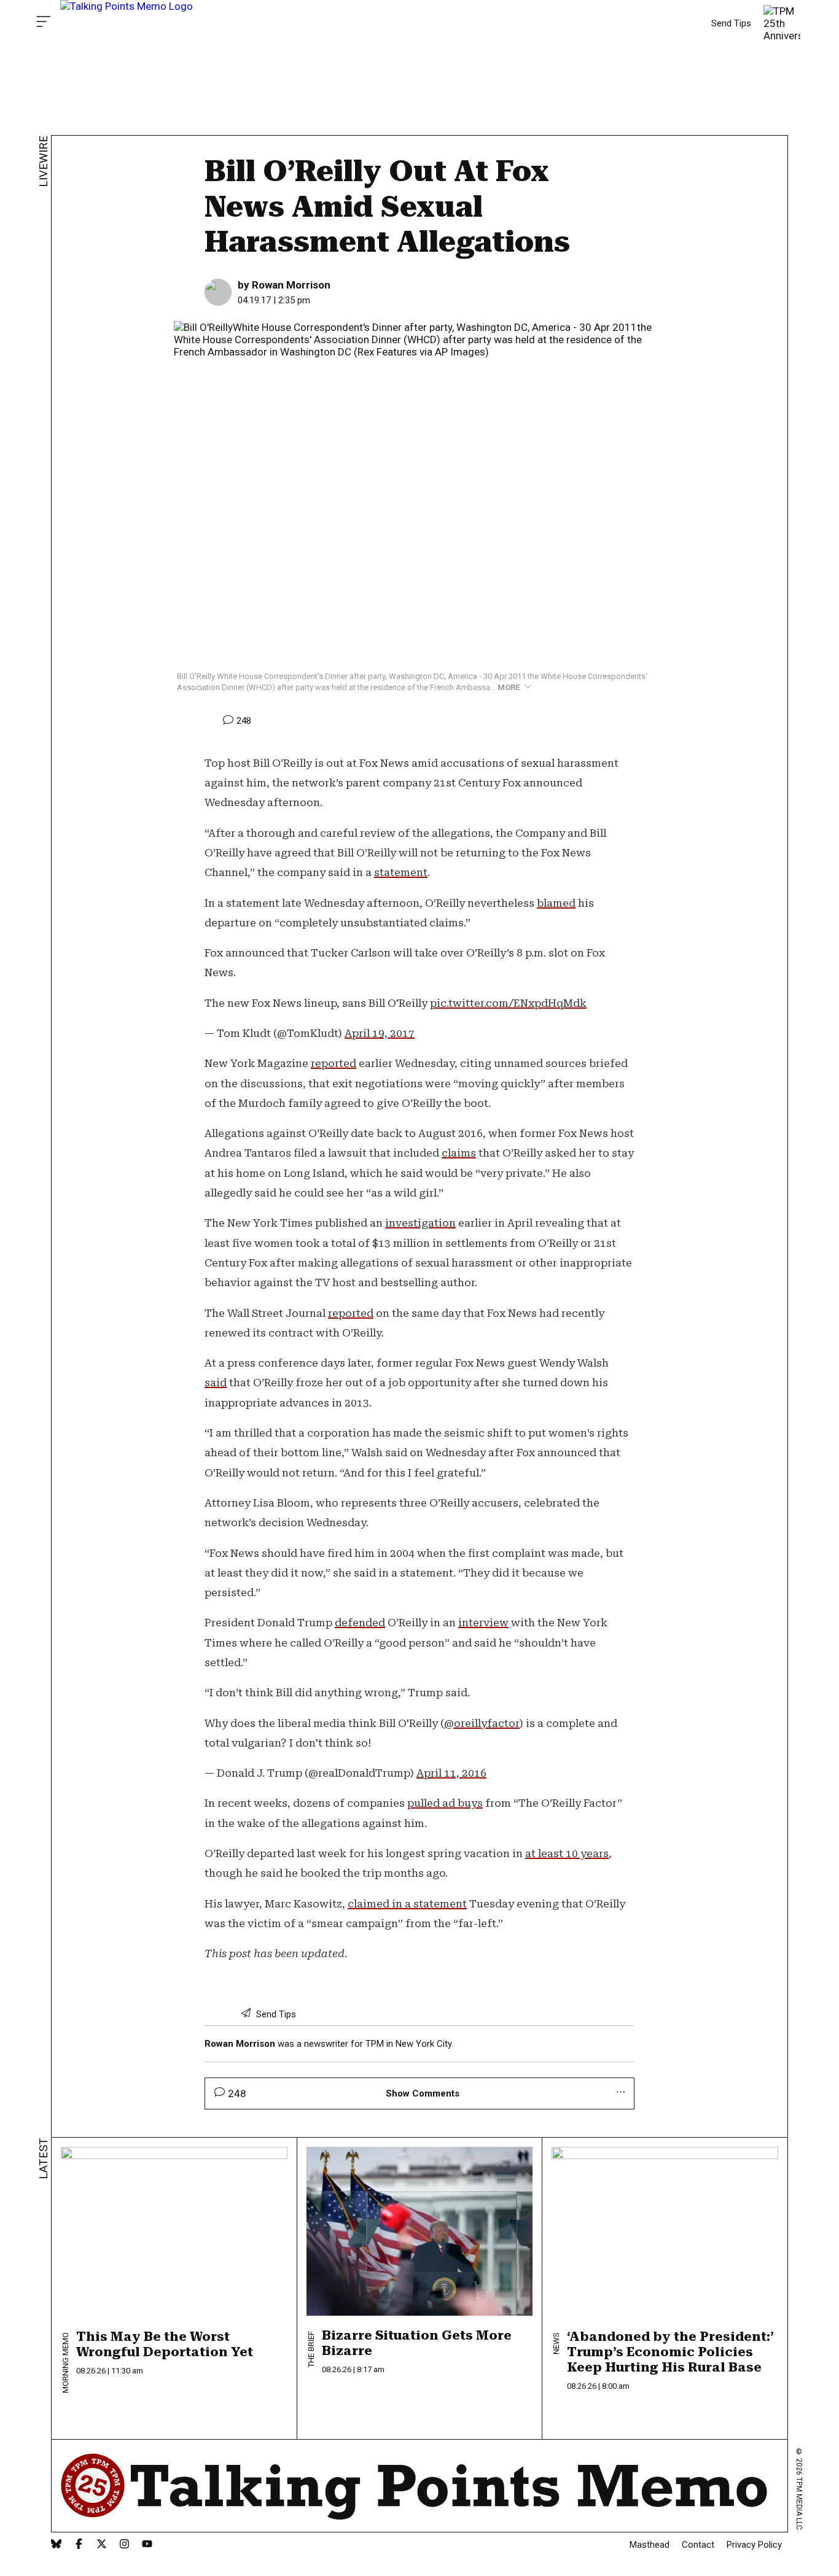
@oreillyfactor (482, 1723)
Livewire (43, 161)
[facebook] (79, 2545)
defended (360, 1623)
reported (334, 1063)
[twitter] (102, 2545)
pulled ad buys (445, 1803)
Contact (698, 2545)
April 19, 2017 (380, 1033)
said (216, 1383)
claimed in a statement (407, 1904)
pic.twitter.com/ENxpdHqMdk (508, 1003)
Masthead (650, 2545)
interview (483, 1623)
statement (401, 872)
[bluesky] (56, 2545)
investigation (420, 1223)
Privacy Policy (754, 2545)
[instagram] (124, 2545)
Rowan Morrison (241, 2044)
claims (459, 1153)
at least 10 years (567, 1853)
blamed (556, 903)
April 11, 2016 (451, 1773)
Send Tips (731, 23)
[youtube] (147, 2545)
